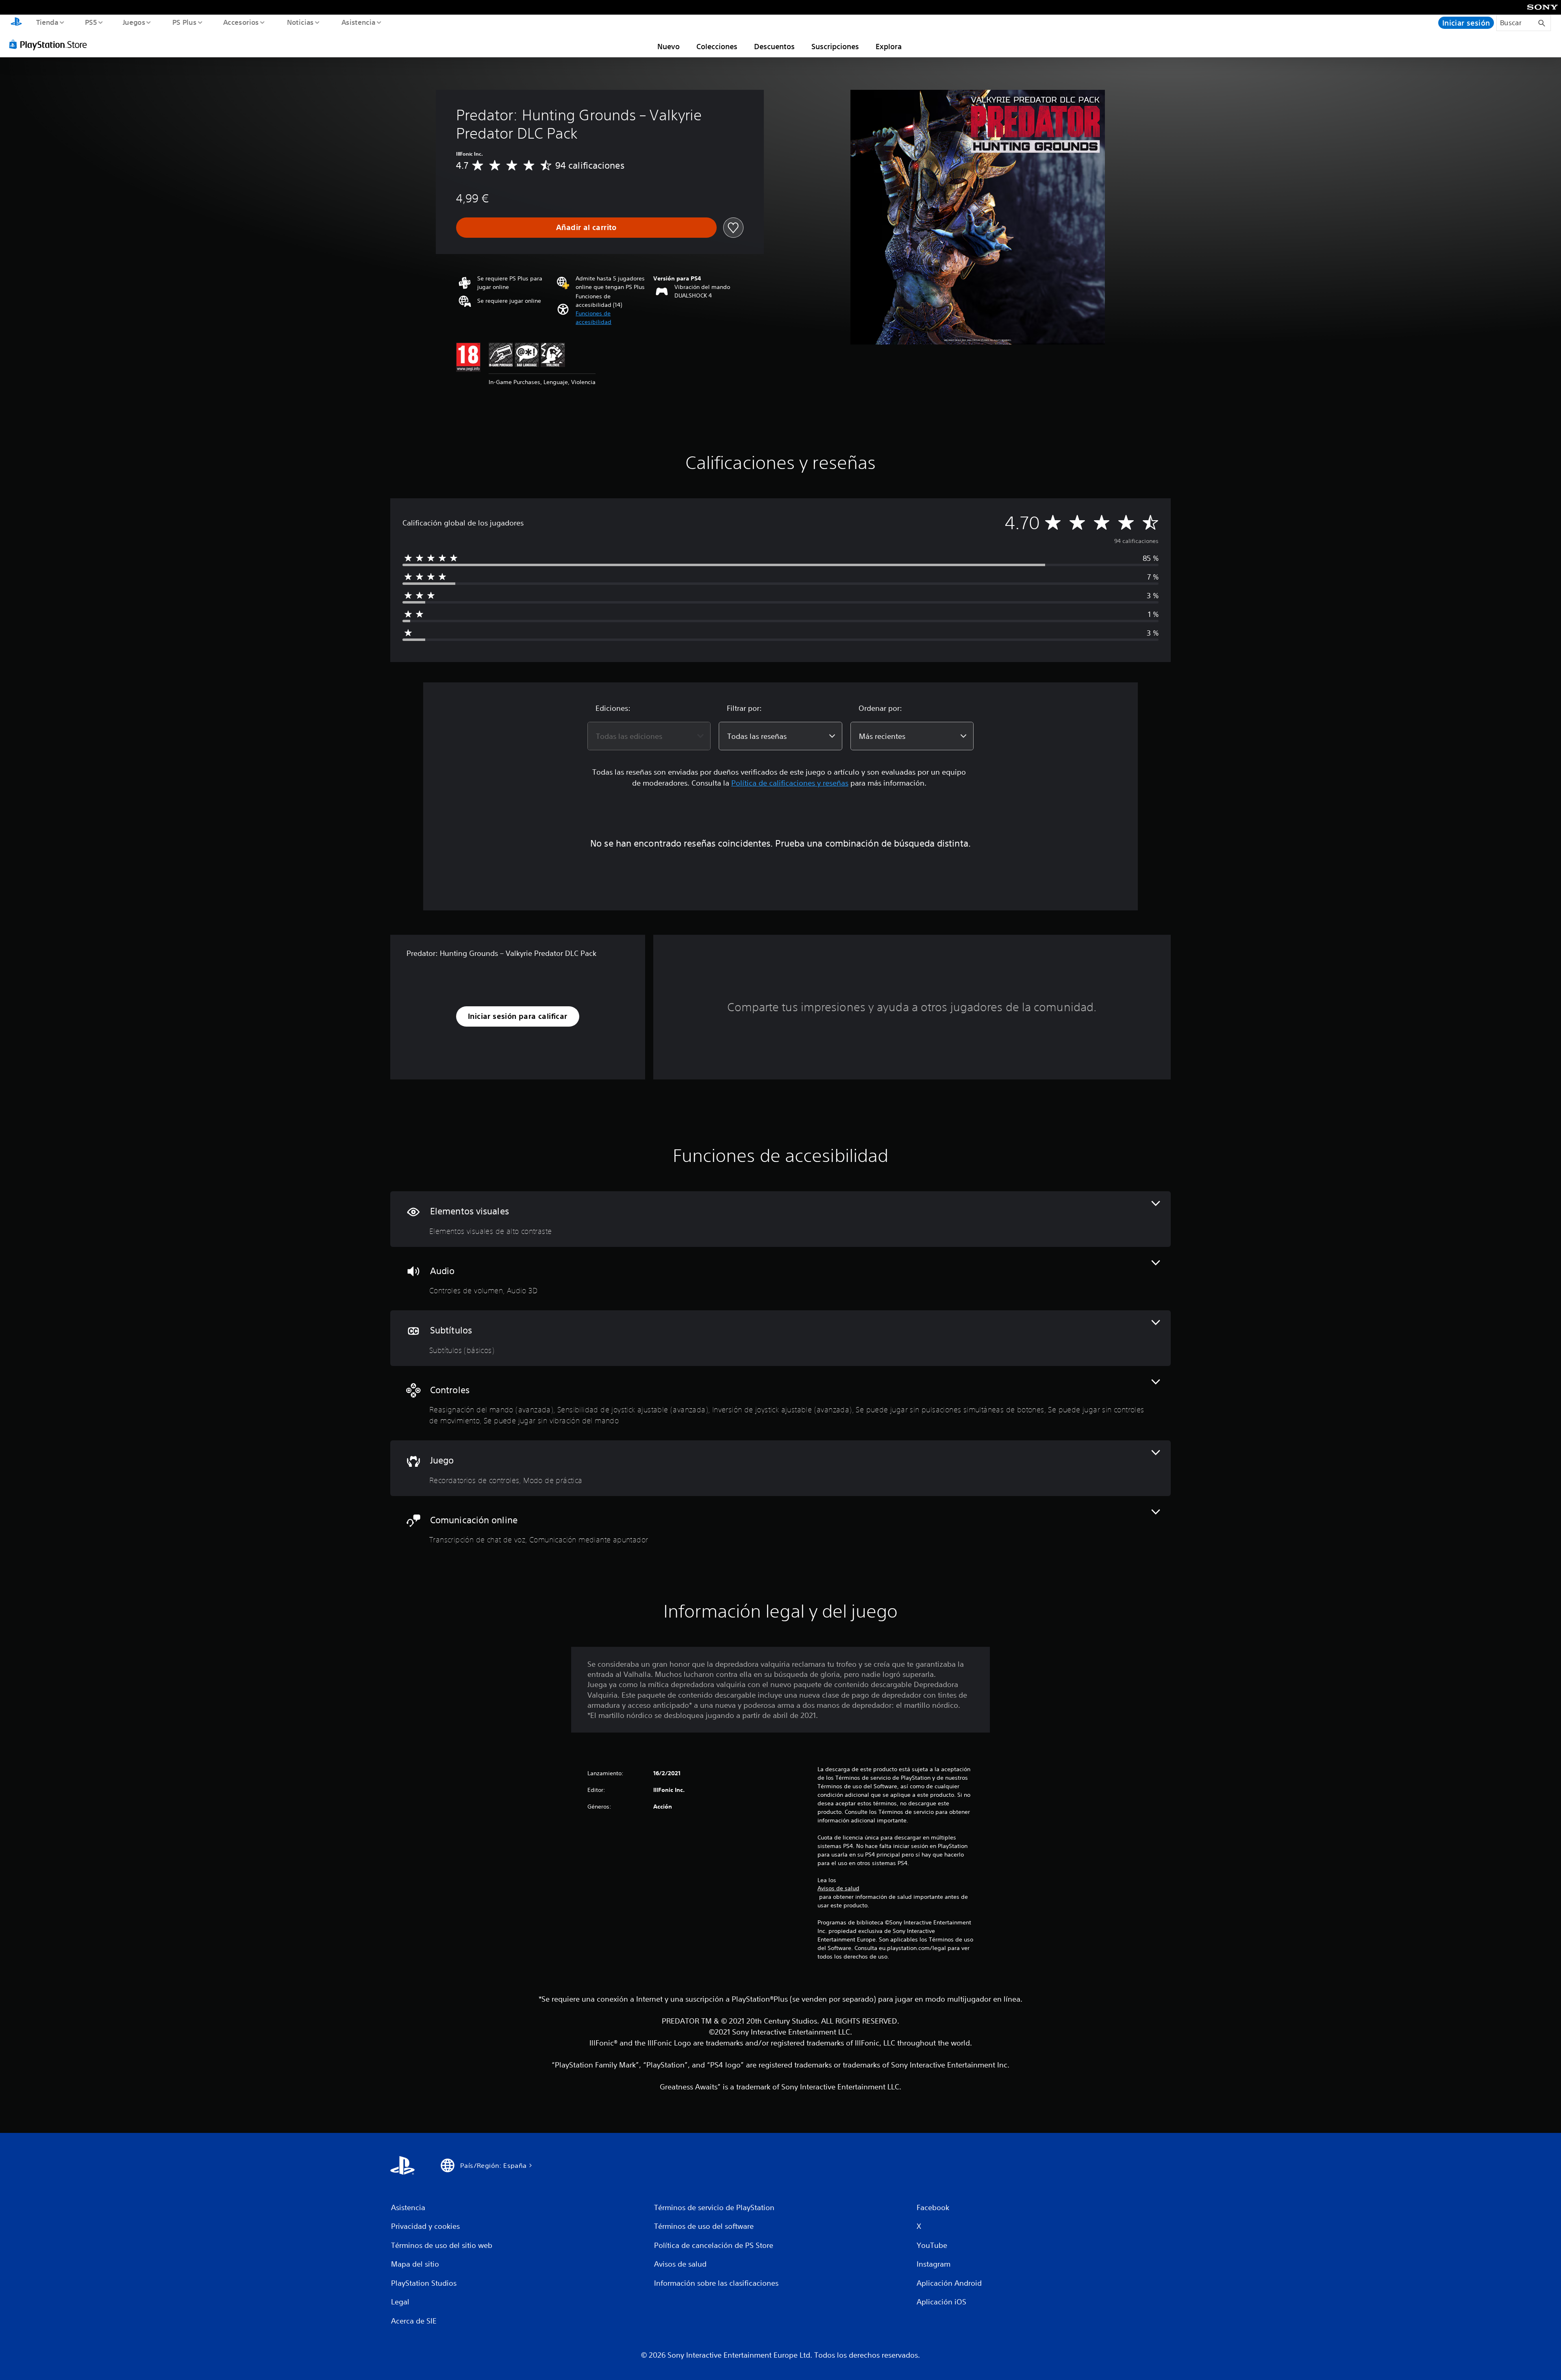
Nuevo (669, 46)
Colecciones (717, 46)
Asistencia (358, 22)
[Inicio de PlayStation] (16, 23)
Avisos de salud (838, 1888)
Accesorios (241, 22)
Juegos (134, 22)
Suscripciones (835, 46)
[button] (610, 318)
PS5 (91, 22)
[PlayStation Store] (51, 44)
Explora (889, 46)
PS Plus (184, 22)
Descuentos (774, 46)
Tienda (47, 22)
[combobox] (649, 736)
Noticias (300, 22)
